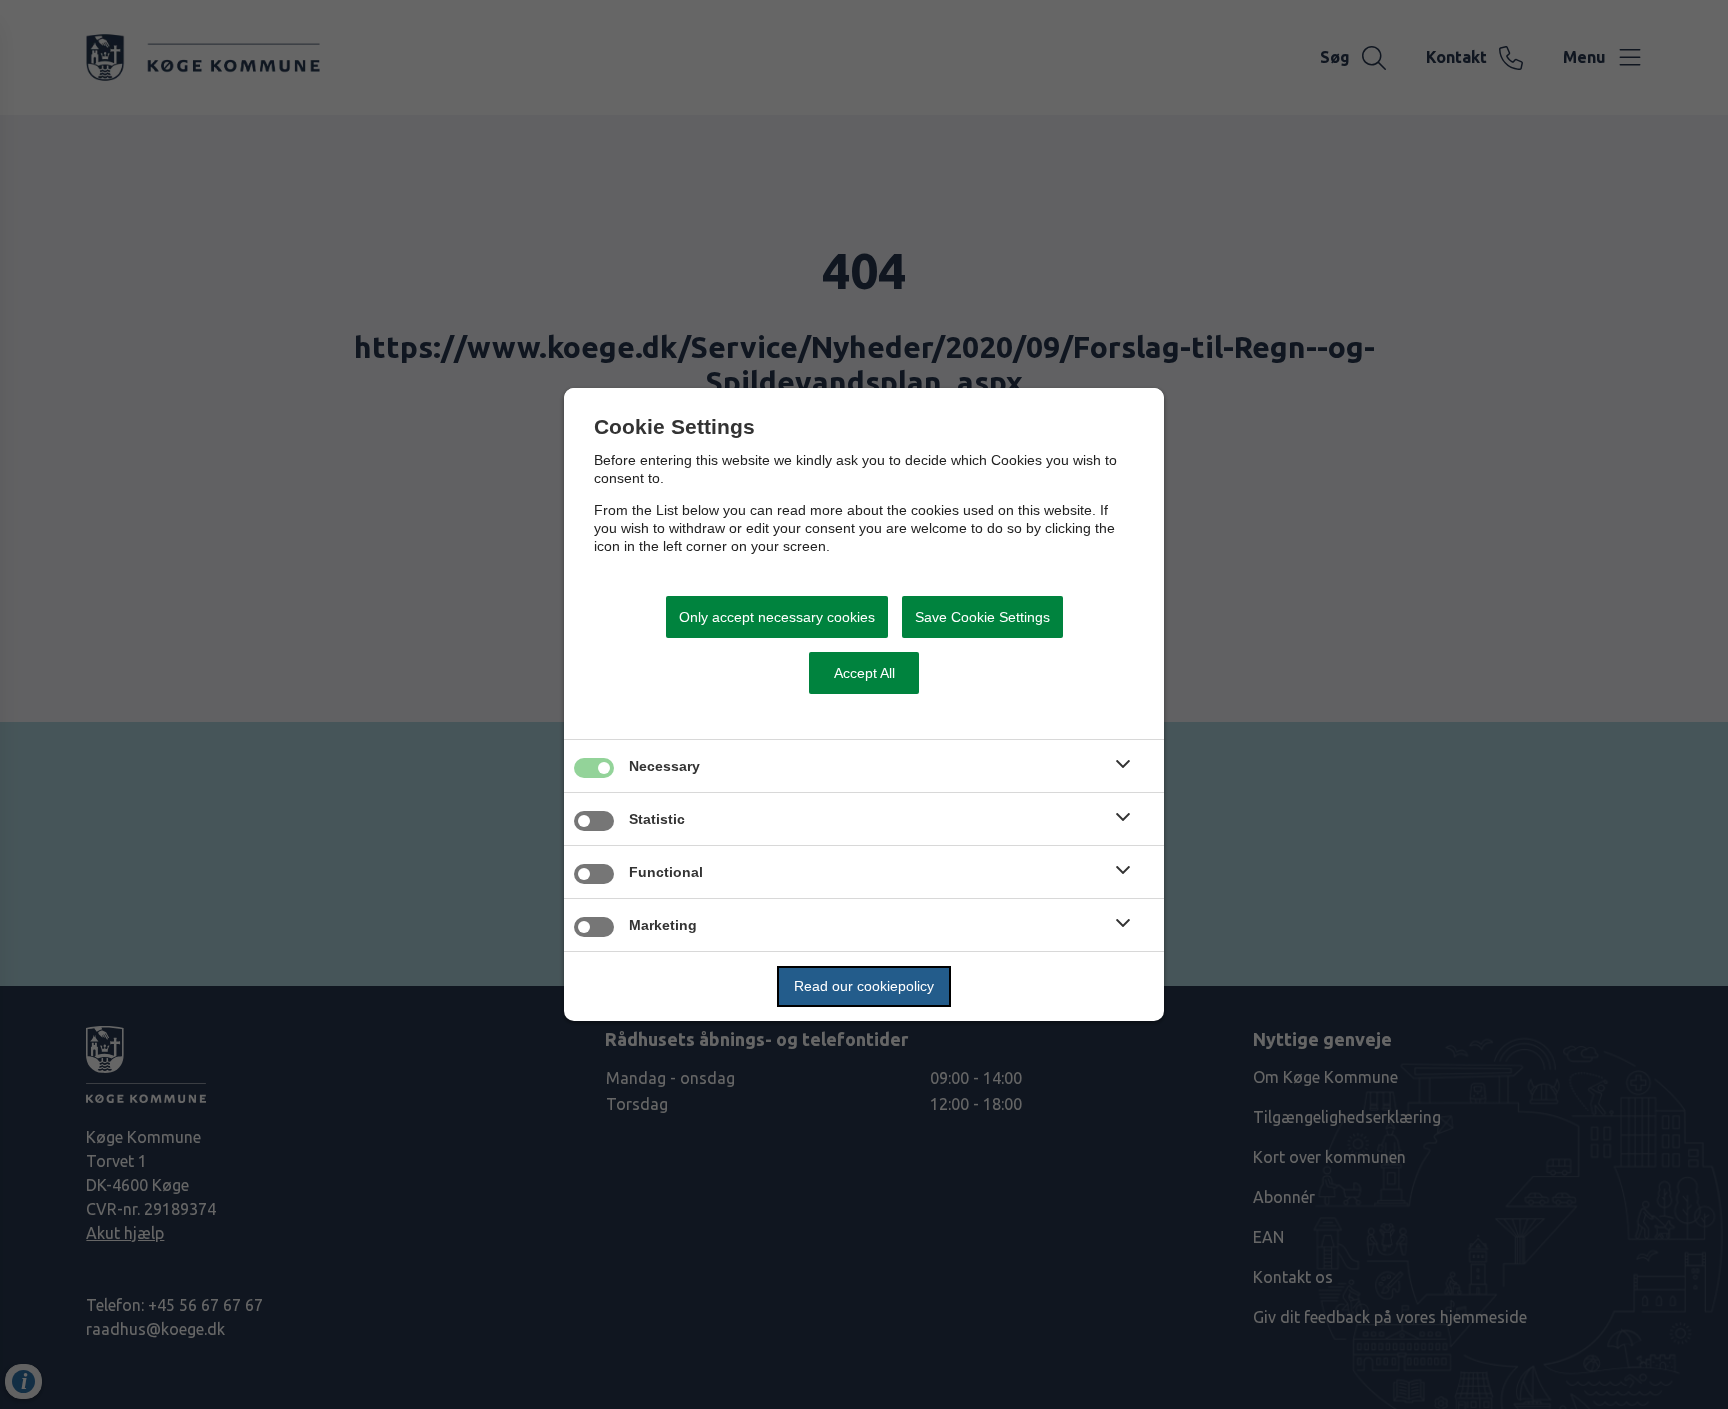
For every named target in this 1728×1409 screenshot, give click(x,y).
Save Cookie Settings (982, 617)
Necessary (664, 766)
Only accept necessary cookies (777, 617)
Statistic (657, 819)
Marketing (663, 925)
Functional (666, 872)
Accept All (864, 673)
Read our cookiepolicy (864, 986)
